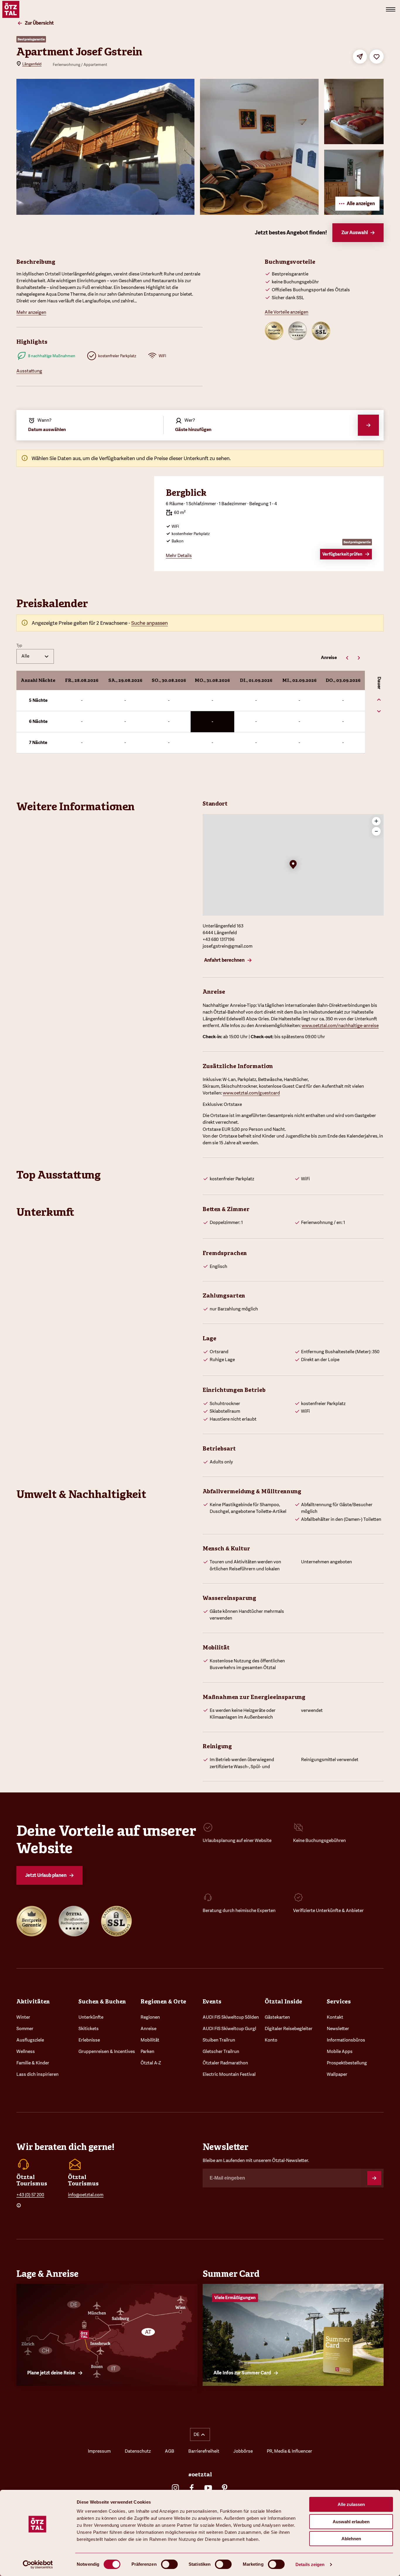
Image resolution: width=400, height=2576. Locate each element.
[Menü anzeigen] (391, 9)
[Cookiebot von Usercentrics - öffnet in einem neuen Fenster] (38, 2565)
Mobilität (150, 2040)
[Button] (374, 2178)
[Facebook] (192, 2488)
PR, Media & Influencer (289, 2451)
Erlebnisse (89, 2040)
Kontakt (335, 2017)
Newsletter (338, 2029)
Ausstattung (29, 371)
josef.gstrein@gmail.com (228, 946)
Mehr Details (179, 556)
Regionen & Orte (163, 2001)
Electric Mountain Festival (229, 2074)
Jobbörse (243, 2451)
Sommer (25, 2029)
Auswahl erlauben (351, 2522)
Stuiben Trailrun (219, 2040)
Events (212, 2001)
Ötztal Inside (283, 2001)
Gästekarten (277, 2017)
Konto (271, 2040)
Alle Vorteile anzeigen (287, 312)
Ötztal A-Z (151, 2063)
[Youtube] (208, 2488)
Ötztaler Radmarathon (225, 2063)
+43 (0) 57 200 (30, 2195)
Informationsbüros (346, 2040)
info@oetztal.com (86, 2195)
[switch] (169, 2564)
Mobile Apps (340, 2051)
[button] (293, 865)
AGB (170, 2451)
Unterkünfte (91, 2017)
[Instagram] (175, 2488)
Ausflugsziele (30, 2040)
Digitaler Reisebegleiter (289, 2029)
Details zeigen (310, 2564)
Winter (23, 2017)
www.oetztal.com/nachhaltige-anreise (340, 1026)
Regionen (150, 2017)
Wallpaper (337, 2074)
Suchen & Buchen (102, 2001)
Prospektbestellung (347, 2063)
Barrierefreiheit (204, 2451)
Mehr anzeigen (31, 312)
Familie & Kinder (33, 2063)
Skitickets (89, 2029)
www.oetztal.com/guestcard (251, 1093)
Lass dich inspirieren (37, 2074)
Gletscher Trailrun (221, 2051)
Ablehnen (351, 2539)
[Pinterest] (225, 2488)
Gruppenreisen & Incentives (107, 2051)
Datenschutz (138, 2451)
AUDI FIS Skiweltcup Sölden (231, 2017)
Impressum (99, 2451)
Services (339, 2001)
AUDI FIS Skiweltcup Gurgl (229, 2029)
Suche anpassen (149, 623)
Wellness (26, 2051)
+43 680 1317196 (219, 939)
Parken (147, 2051)
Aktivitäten (33, 2001)
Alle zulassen (351, 2504)
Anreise (148, 2029)
